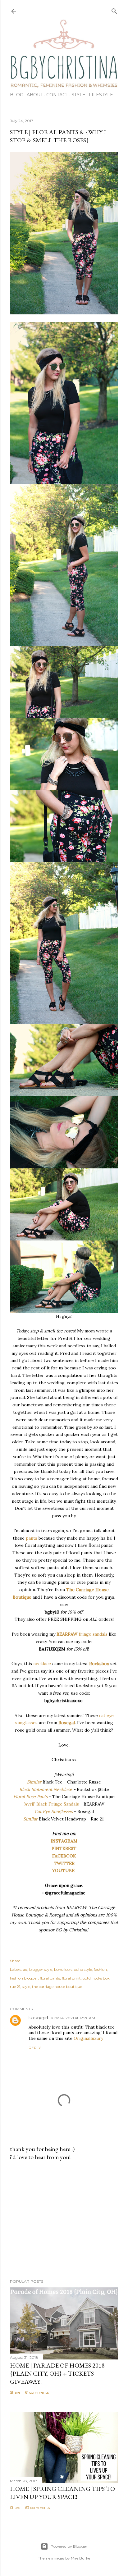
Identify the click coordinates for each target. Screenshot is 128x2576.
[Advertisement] (64, 2220)
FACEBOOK (64, 1856)
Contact (57, 95)
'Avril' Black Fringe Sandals (52, 1804)
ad (25, 1969)
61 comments (37, 2392)
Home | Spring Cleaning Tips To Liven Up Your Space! (62, 2493)
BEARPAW (67, 1634)
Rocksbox (99, 1664)
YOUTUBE (64, 1870)
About (35, 95)
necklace (42, 1664)
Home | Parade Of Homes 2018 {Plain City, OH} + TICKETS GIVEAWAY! (57, 2373)
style (26, 1987)
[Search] (114, 10)
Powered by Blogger (69, 2546)
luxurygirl (38, 2018)
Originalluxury (88, 2038)
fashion (100, 1969)
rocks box (101, 1978)
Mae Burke (80, 2558)
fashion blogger (24, 1978)
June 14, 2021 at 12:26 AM (73, 2018)
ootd (87, 1978)
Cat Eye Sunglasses (54, 1811)
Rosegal (67, 1723)
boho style (83, 1969)
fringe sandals (93, 1634)
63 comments (37, 2507)
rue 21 (15, 1987)
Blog (17, 95)
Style (78, 95)
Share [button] (15, 1961)
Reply (35, 2048)
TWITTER (64, 1863)
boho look (63, 1969)
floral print (71, 1978)
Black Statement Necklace (46, 1789)
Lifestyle (101, 95)
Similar (34, 1782)
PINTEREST (64, 1848)
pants (32, 1538)
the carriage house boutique (57, 1987)
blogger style (41, 1969)
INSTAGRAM (64, 1841)
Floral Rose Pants (30, 1797)
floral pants (50, 1978)
